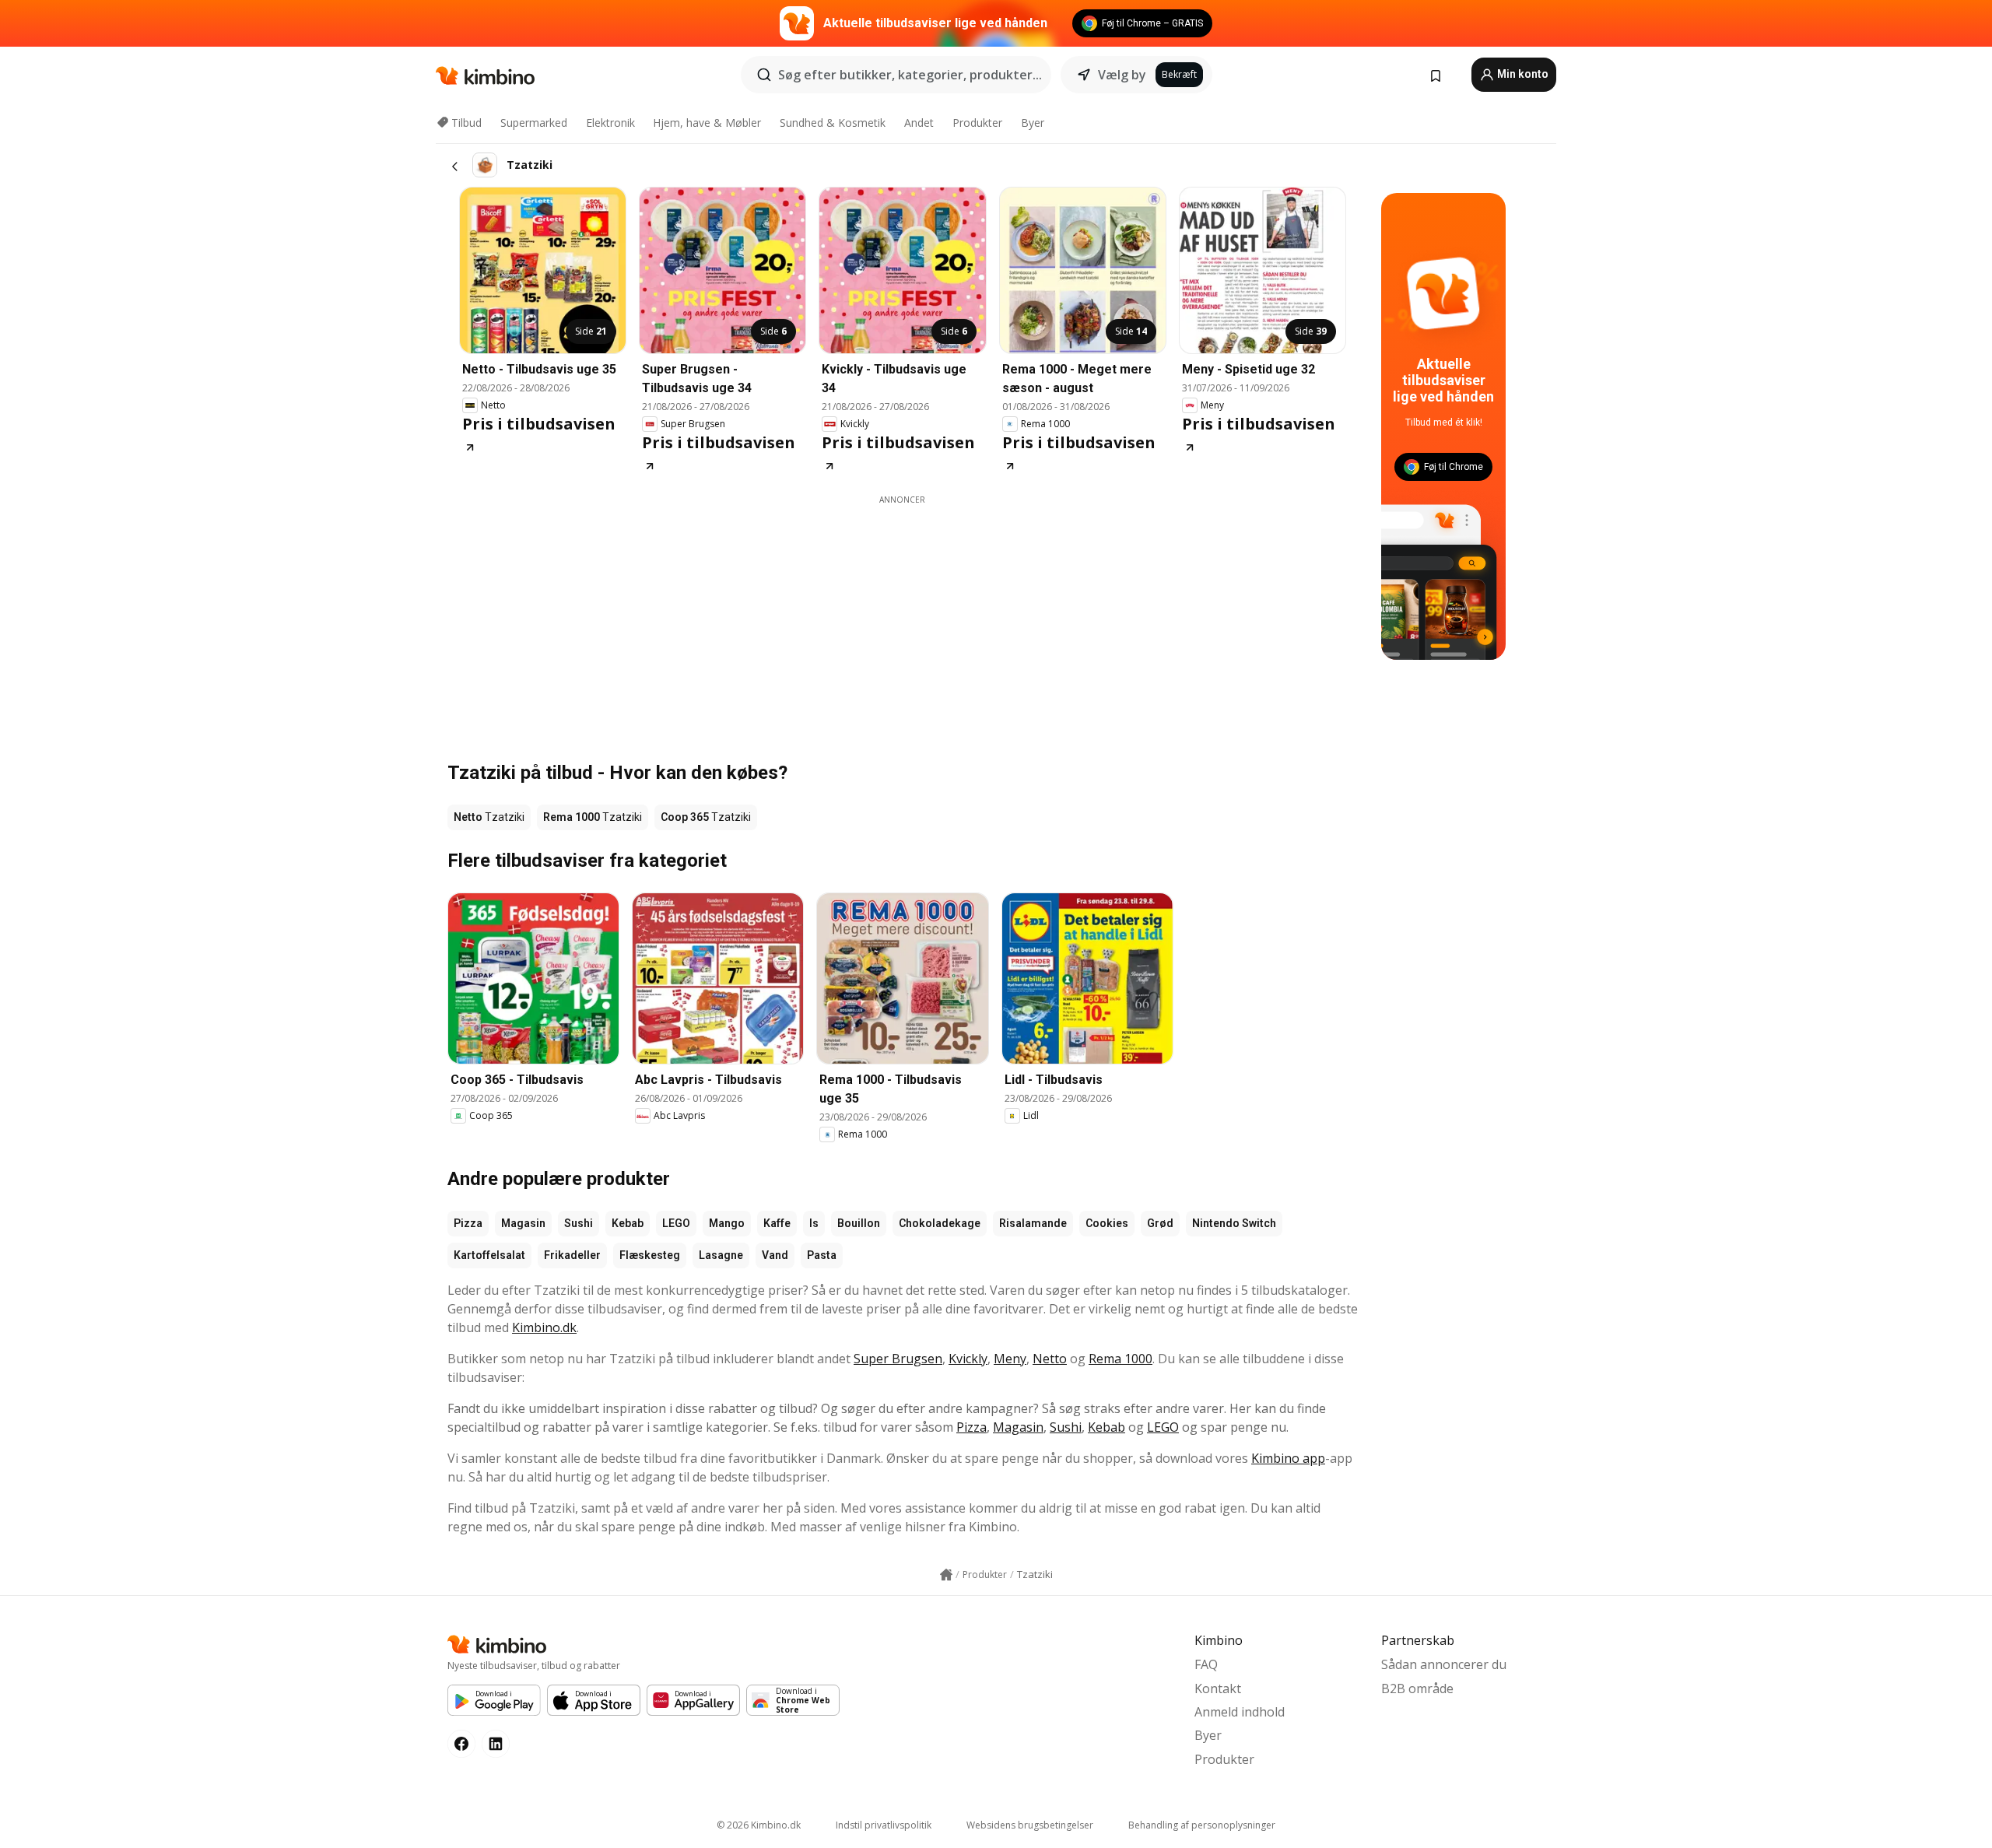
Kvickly (968, 1359)
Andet (919, 123)
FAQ (1206, 1664)
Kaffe (777, 1223)
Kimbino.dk (544, 1327)
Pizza (468, 1223)
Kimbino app (1288, 1458)
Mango (727, 1223)
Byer (1033, 123)
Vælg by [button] (1122, 75)
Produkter (977, 123)
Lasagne (721, 1255)
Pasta (822, 1255)
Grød (1160, 1223)
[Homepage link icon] (946, 1575)
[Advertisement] (903, 615)
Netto (1050, 1359)
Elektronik (610, 123)
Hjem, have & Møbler (707, 123)
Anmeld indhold (1240, 1712)
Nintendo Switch (1234, 1223)
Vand (775, 1255)
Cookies (1107, 1223)
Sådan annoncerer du (1444, 1664)
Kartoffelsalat (489, 1255)
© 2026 (759, 1825)
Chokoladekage (940, 1223)
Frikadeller (572, 1255)
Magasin (523, 1223)
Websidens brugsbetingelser (1030, 1825)
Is (814, 1223)
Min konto (1522, 74)
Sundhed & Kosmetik (833, 123)
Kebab (628, 1223)
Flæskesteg (650, 1255)
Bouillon (859, 1223)
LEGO (676, 1223)
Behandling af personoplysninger (1202, 1825)
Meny (1010, 1359)
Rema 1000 (1120, 1359)
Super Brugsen (898, 1359)
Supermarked (534, 123)
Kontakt (1218, 1688)
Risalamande (1033, 1223)
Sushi (579, 1223)
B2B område (1417, 1688)
